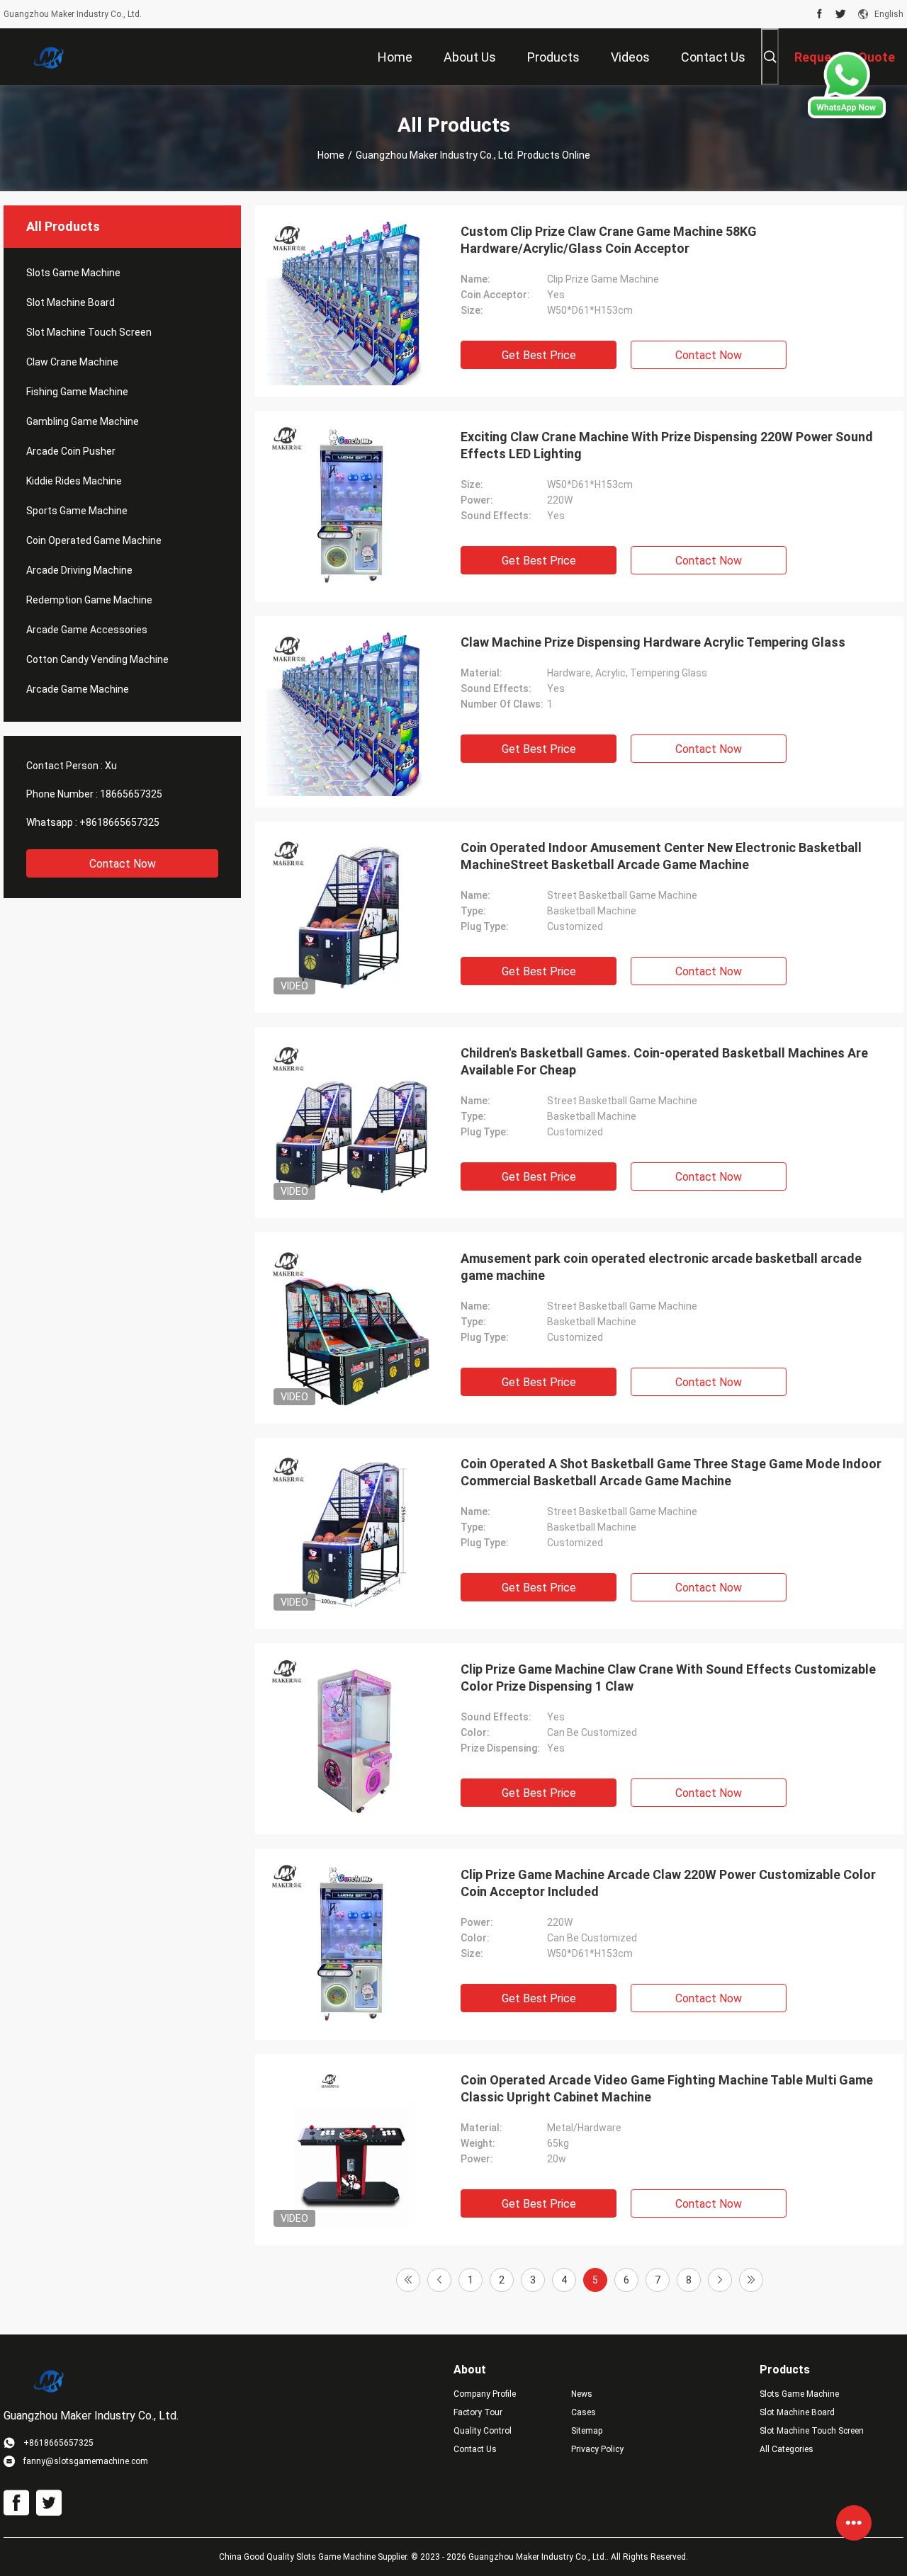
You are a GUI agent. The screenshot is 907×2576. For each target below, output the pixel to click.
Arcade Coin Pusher (71, 451)
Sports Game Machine (77, 511)
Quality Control (483, 2431)
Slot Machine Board (71, 302)
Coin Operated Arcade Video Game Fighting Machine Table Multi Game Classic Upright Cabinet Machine (667, 2088)
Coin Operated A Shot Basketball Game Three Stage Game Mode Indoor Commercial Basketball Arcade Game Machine (671, 1472)
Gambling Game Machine (83, 421)
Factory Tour (478, 2412)
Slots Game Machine (73, 273)
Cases (584, 2412)
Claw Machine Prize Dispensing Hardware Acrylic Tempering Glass (653, 642)
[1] (408, 2280)
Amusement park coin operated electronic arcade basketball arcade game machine (661, 1267)
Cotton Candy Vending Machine (97, 659)
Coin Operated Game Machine (94, 540)
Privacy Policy (597, 2449)
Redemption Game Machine (89, 600)
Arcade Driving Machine (79, 570)
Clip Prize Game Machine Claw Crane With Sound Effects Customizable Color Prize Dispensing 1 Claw (668, 1678)
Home (331, 155)
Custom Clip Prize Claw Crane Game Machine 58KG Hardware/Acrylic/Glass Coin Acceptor (609, 240)
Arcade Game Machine (78, 689)
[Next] (720, 2280)
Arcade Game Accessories (87, 630)
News (582, 2394)
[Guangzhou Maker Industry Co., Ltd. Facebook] (819, 14)
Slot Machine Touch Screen (89, 332)
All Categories (787, 2449)
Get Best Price (539, 355)
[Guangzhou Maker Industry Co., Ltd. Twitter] (841, 14)
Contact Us (475, 2449)
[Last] (751, 2280)
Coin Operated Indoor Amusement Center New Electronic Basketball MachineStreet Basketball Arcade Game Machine (661, 856)
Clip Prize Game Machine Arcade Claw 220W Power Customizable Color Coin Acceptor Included (668, 1883)
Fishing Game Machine (77, 392)
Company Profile (485, 2394)
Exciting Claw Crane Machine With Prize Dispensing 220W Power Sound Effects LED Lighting (667, 445)
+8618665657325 (119, 822)
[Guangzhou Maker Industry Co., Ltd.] (50, 57)
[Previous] (439, 2280)
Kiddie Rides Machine (74, 481)
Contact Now (123, 864)
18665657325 (131, 794)
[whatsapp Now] (847, 115)
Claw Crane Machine (72, 362)
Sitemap (587, 2431)
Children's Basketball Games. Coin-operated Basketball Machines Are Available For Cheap (664, 1061)
